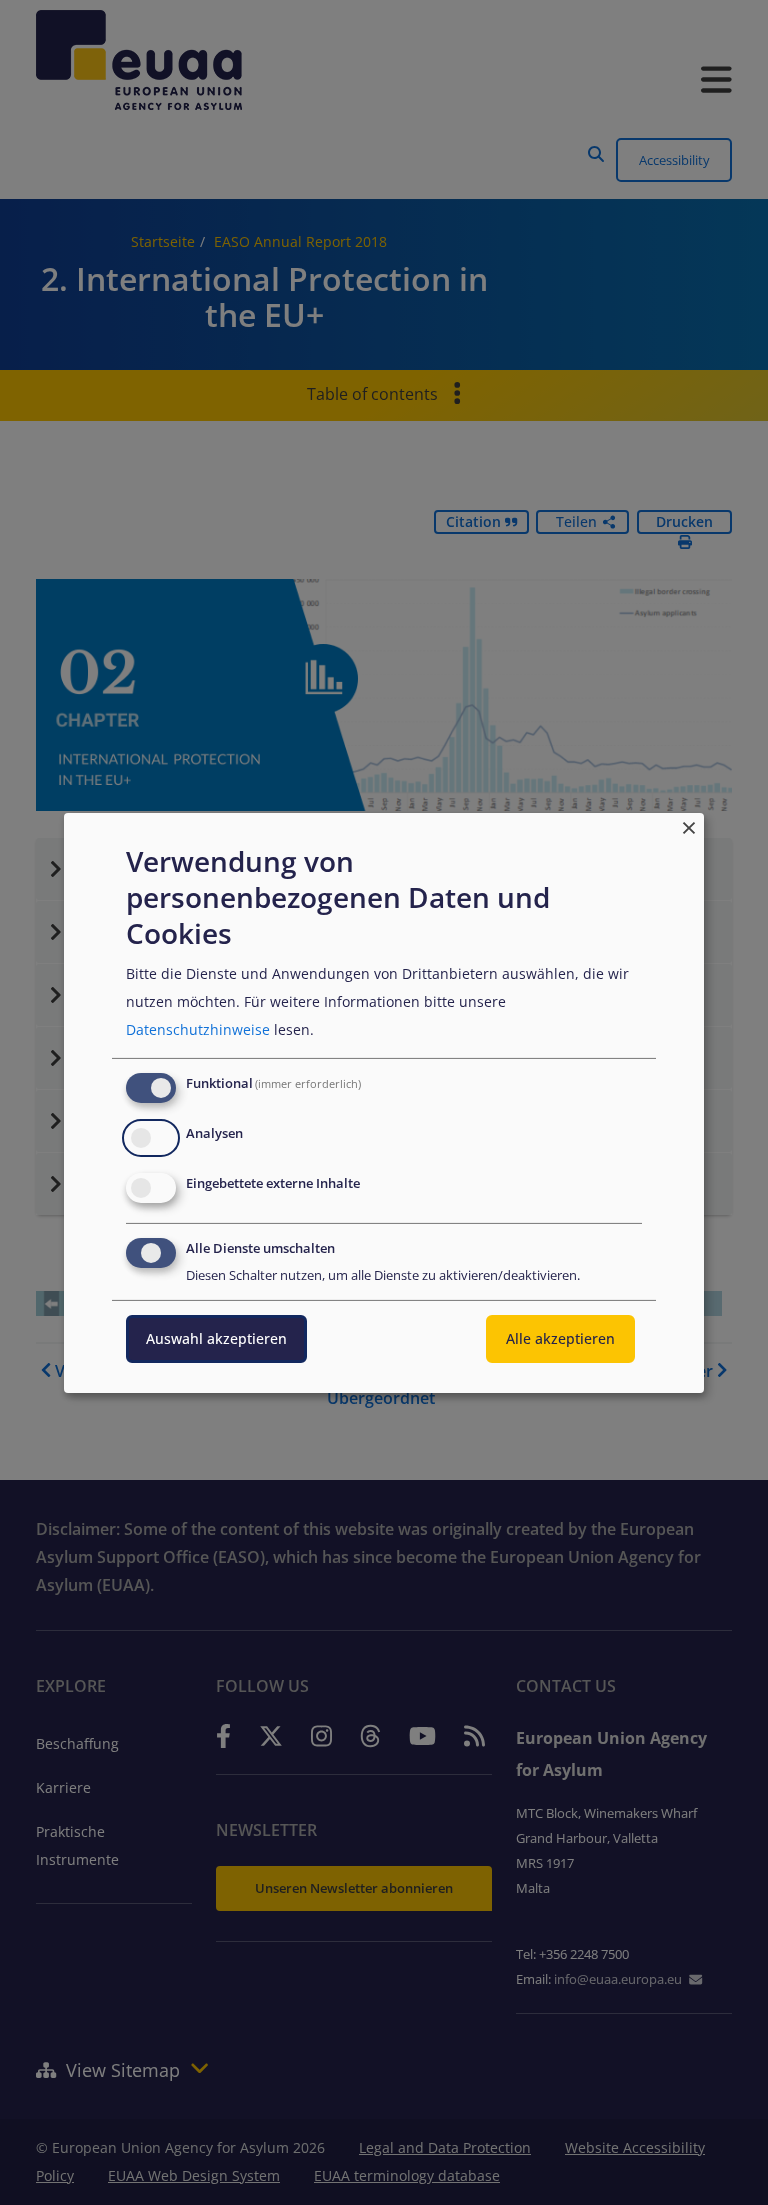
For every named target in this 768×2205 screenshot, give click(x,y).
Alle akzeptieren (560, 1338)
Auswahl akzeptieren (216, 1338)
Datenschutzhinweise (198, 1029)
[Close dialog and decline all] (689, 824)
